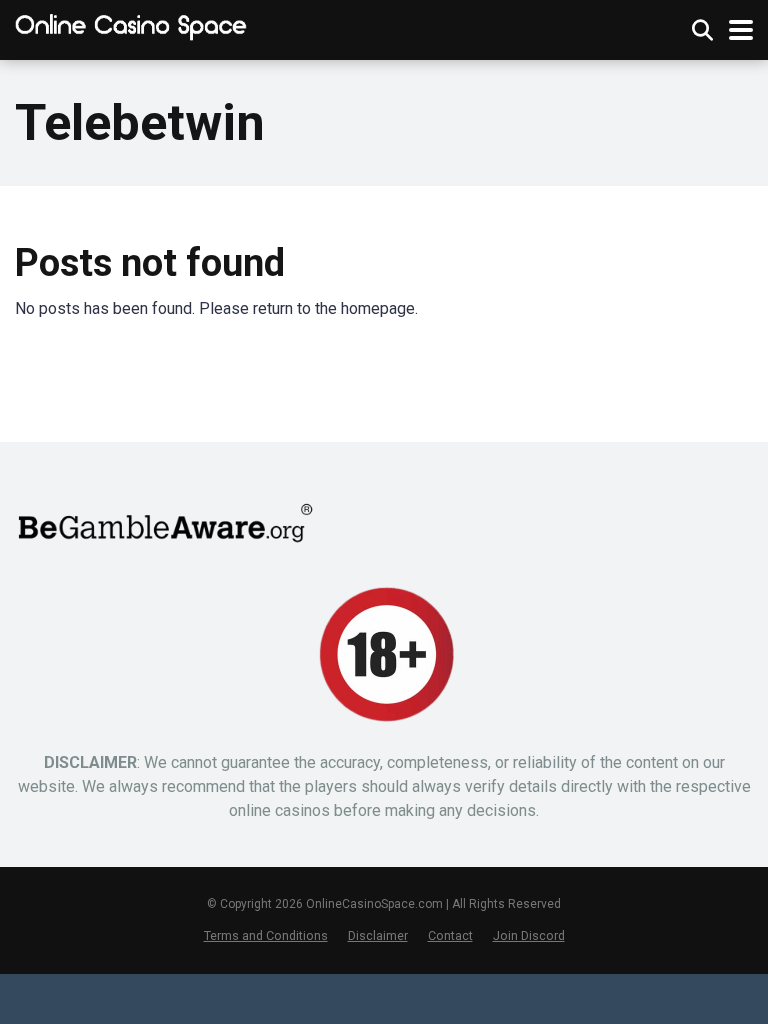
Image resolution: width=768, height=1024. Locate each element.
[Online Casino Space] (132, 27)
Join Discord (529, 935)
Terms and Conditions (266, 935)
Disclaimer (378, 935)
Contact (450, 935)
